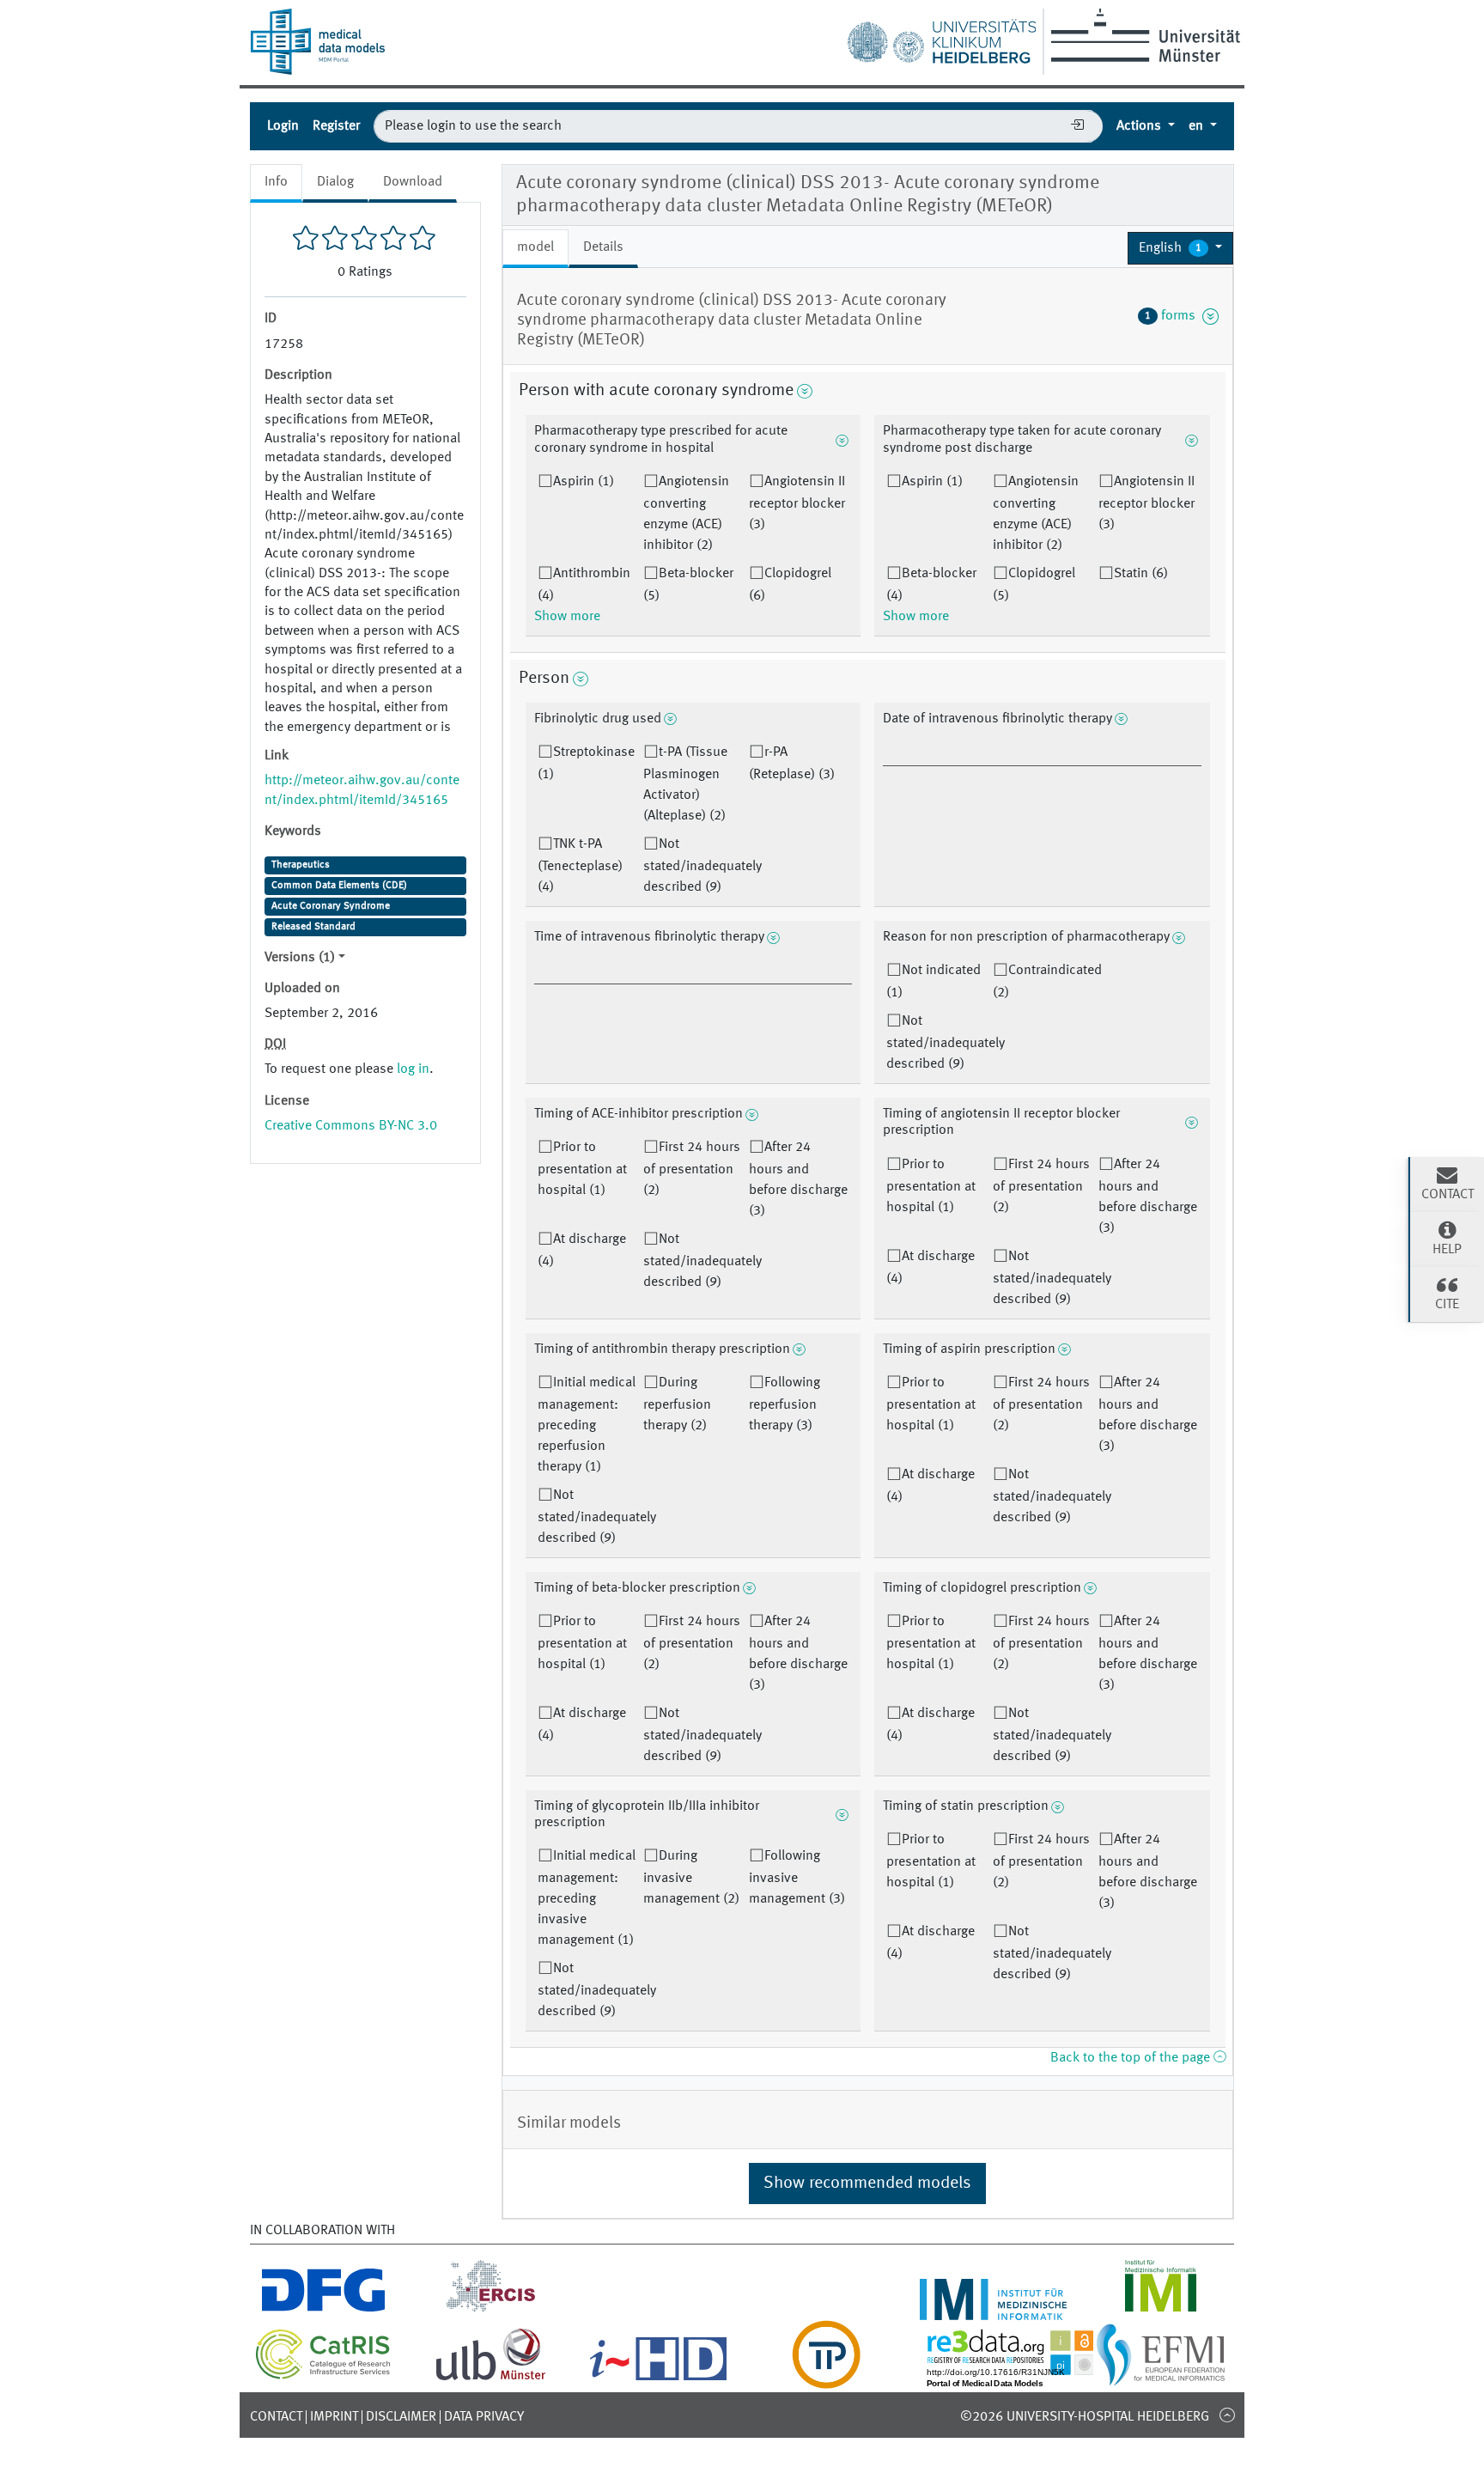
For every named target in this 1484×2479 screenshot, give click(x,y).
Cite (1447, 1305)
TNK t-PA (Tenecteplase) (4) (580, 866)
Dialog (335, 182)
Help (1447, 1250)
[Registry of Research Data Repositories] (1023, 2378)
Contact (276, 2417)
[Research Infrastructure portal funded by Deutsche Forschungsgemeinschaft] (323, 2310)
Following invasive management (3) (797, 1878)
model (535, 247)
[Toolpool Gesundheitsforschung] (826, 2378)
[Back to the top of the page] (1227, 2415)
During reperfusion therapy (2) (677, 1404)
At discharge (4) (582, 1251)
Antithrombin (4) (584, 585)
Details (603, 247)
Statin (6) (1141, 574)
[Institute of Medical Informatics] (1161, 2310)
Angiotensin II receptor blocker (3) (797, 503)
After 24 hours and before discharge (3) (798, 1179)
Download (413, 182)
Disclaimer (401, 2417)
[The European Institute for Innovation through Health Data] (658, 2378)
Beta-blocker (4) (931, 585)
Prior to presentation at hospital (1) (582, 1169)
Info (276, 182)
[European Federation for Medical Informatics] (1161, 2378)
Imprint (334, 2417)
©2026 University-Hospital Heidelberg (1085, 2417)
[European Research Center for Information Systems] (491, 2310)
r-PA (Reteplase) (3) (792, 764)
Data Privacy (484, 2417)
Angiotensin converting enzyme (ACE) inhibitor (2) (686, 514)
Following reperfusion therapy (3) (785, 1404)
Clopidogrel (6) (790, 585)
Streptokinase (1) (586, 764)
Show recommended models (867, 2184)
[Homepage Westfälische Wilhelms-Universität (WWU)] (1143, 35)
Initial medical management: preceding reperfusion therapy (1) (587, 1425)
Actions (1140, 126)
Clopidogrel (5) (1034, 585)
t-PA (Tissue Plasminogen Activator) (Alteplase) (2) (685, 784)
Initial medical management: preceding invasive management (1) (587, 1898)
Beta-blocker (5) (688, 585)
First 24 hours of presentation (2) (692, 1169)
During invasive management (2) (691, 1878)
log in (413, 1069)
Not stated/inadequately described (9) (702, 866)
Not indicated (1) (934, 982)
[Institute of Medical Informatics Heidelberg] (993, 2310)
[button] (1180, 248)
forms (1174, 316)
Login (283, 126)
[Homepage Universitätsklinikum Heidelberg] (941, 38)
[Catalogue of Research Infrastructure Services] (323, 2376)
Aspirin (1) (584, 482)
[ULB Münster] (490, 2378)
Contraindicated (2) (1047, 982)
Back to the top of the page (1132, 2058)
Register (336, 126)
